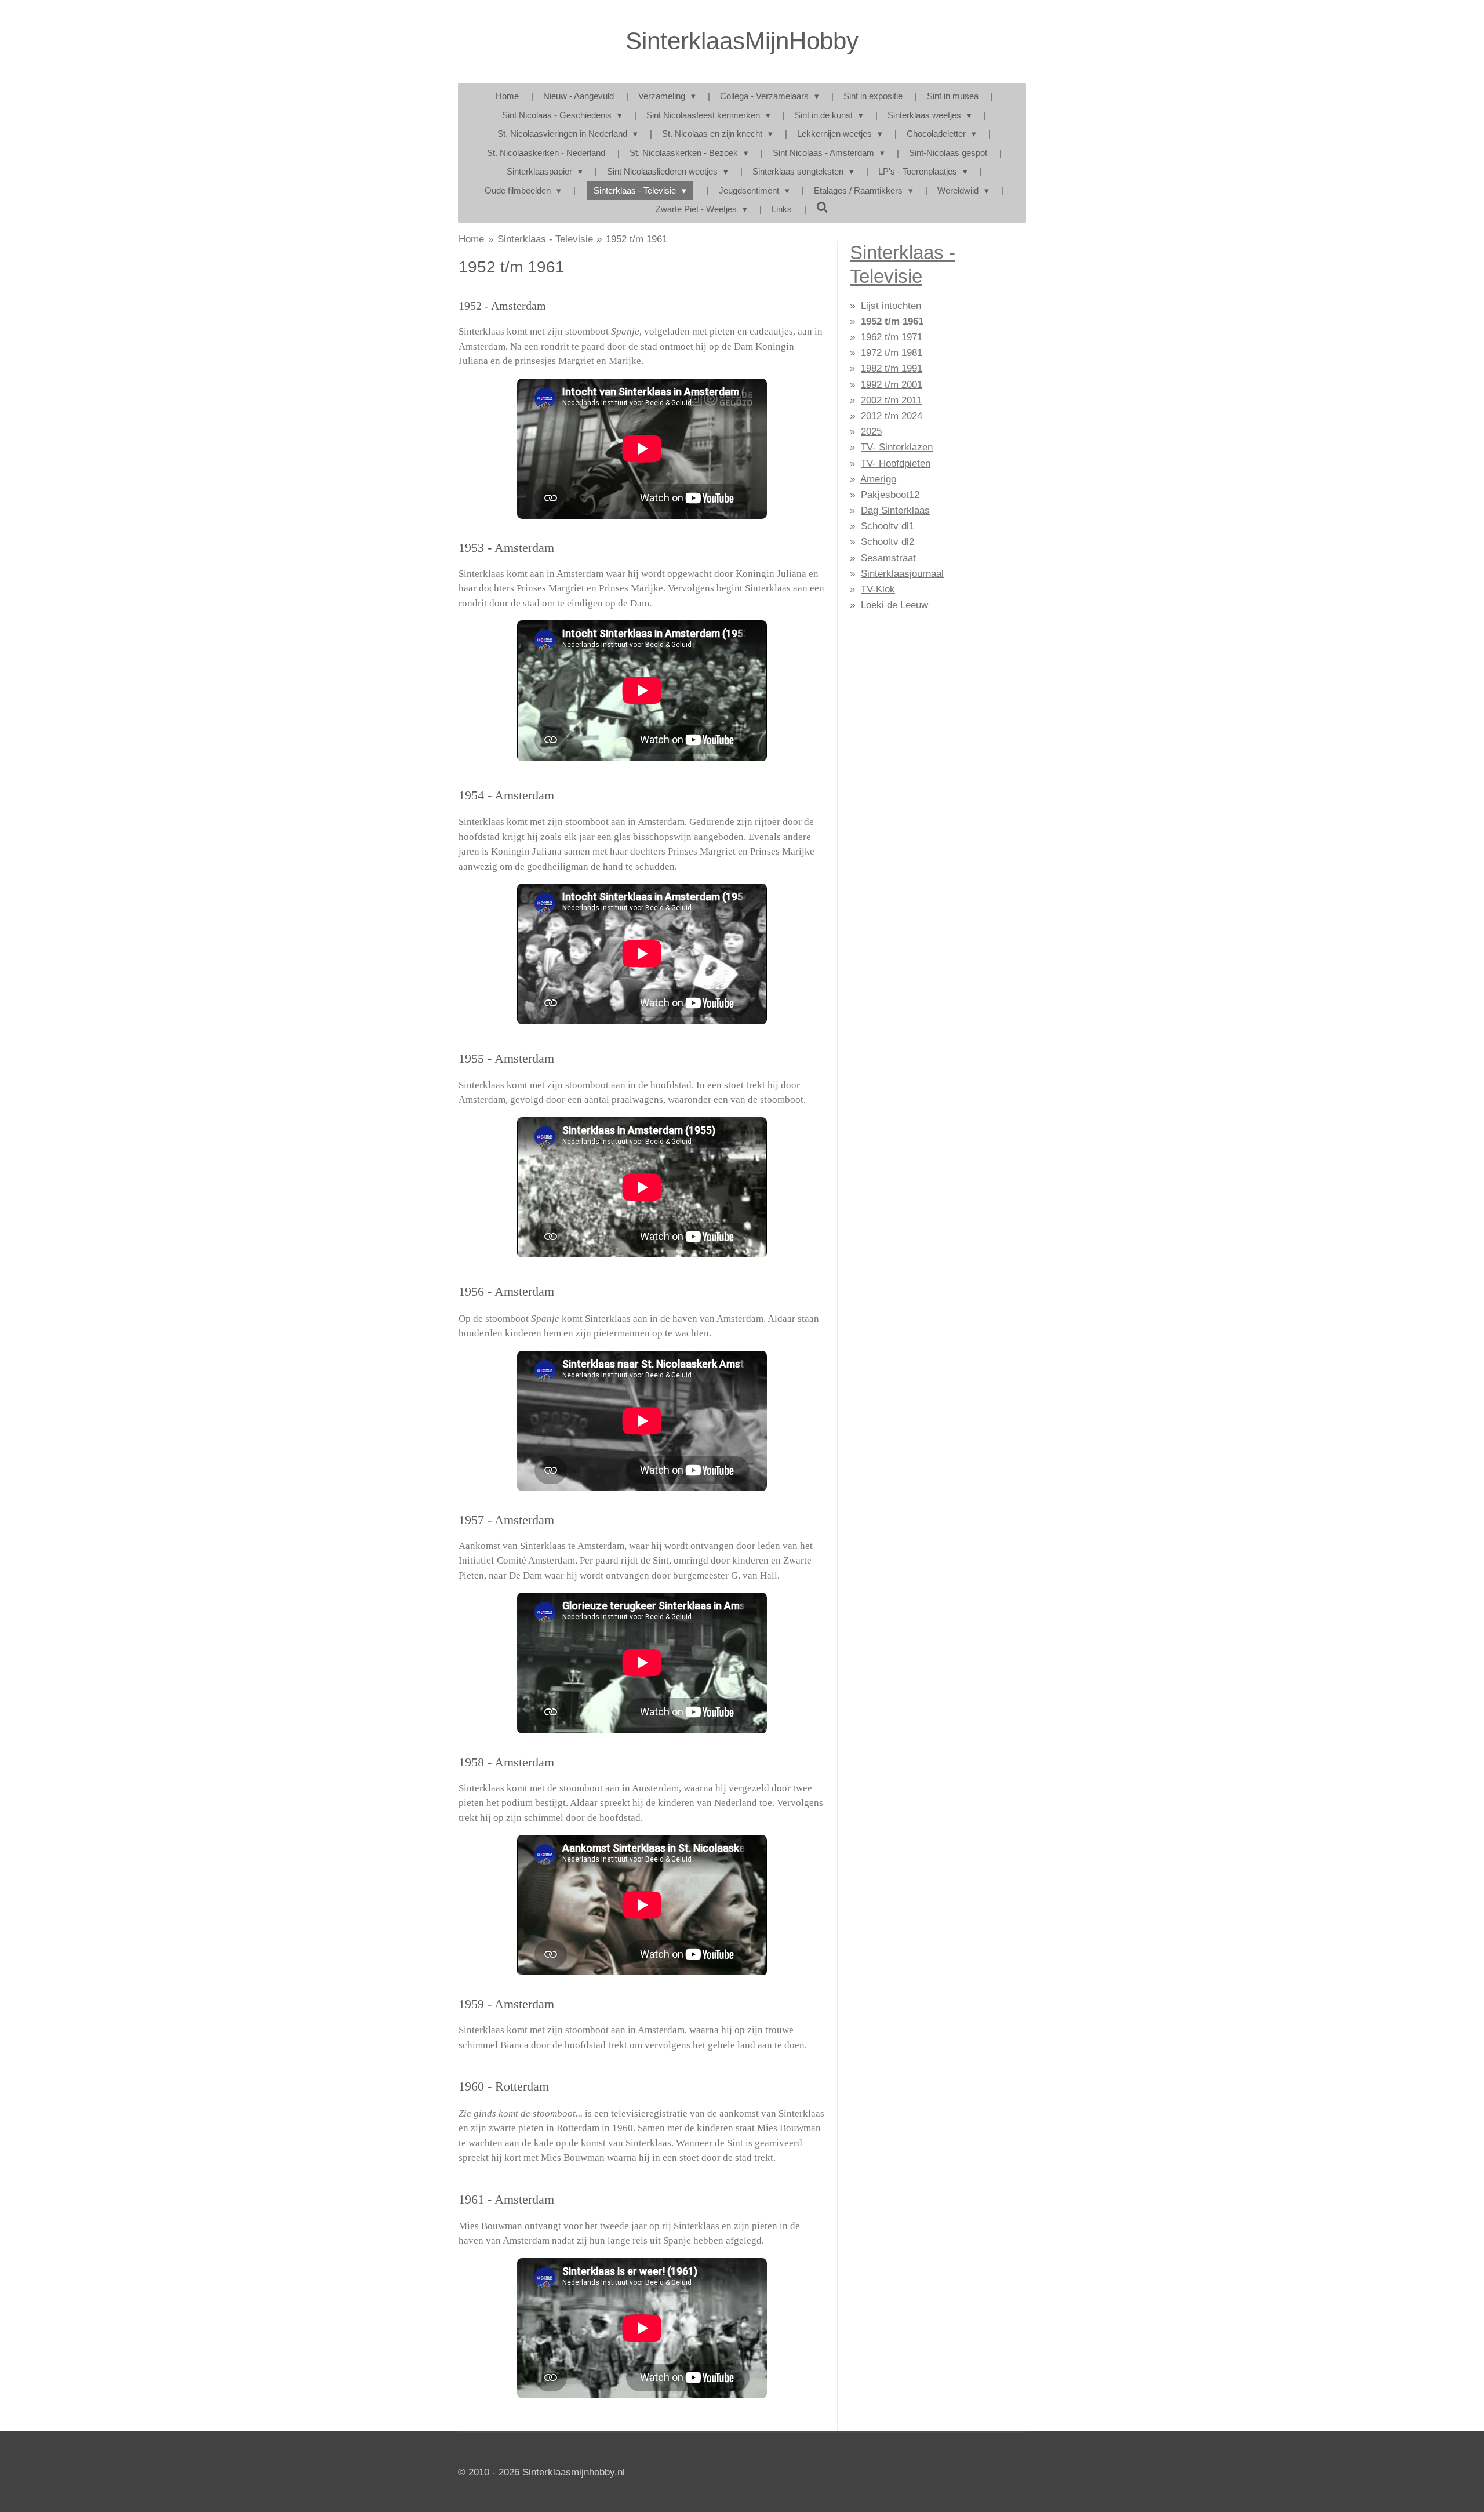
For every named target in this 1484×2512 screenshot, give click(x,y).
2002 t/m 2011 (891, 400)
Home (471, 239)
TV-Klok (878, 589)
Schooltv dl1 (888, 526)
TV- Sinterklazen (897, 447)
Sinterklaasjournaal (902, 574)
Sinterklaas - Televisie (545, 239)
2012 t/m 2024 (892, 416)
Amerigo (878, 479)
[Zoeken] (822, 208)
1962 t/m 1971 (892, 337)
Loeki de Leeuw (894, 605)
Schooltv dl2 (888, 542)
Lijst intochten (891, 306)
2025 (871, 432)
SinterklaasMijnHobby (742, 41)
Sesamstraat (888, 558)
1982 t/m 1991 (892, 368)
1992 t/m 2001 (892, 385)
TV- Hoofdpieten (896, 463)
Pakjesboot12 (890, 495)
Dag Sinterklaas (895, 510)
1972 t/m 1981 (892, 353)
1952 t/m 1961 (636, 239)
